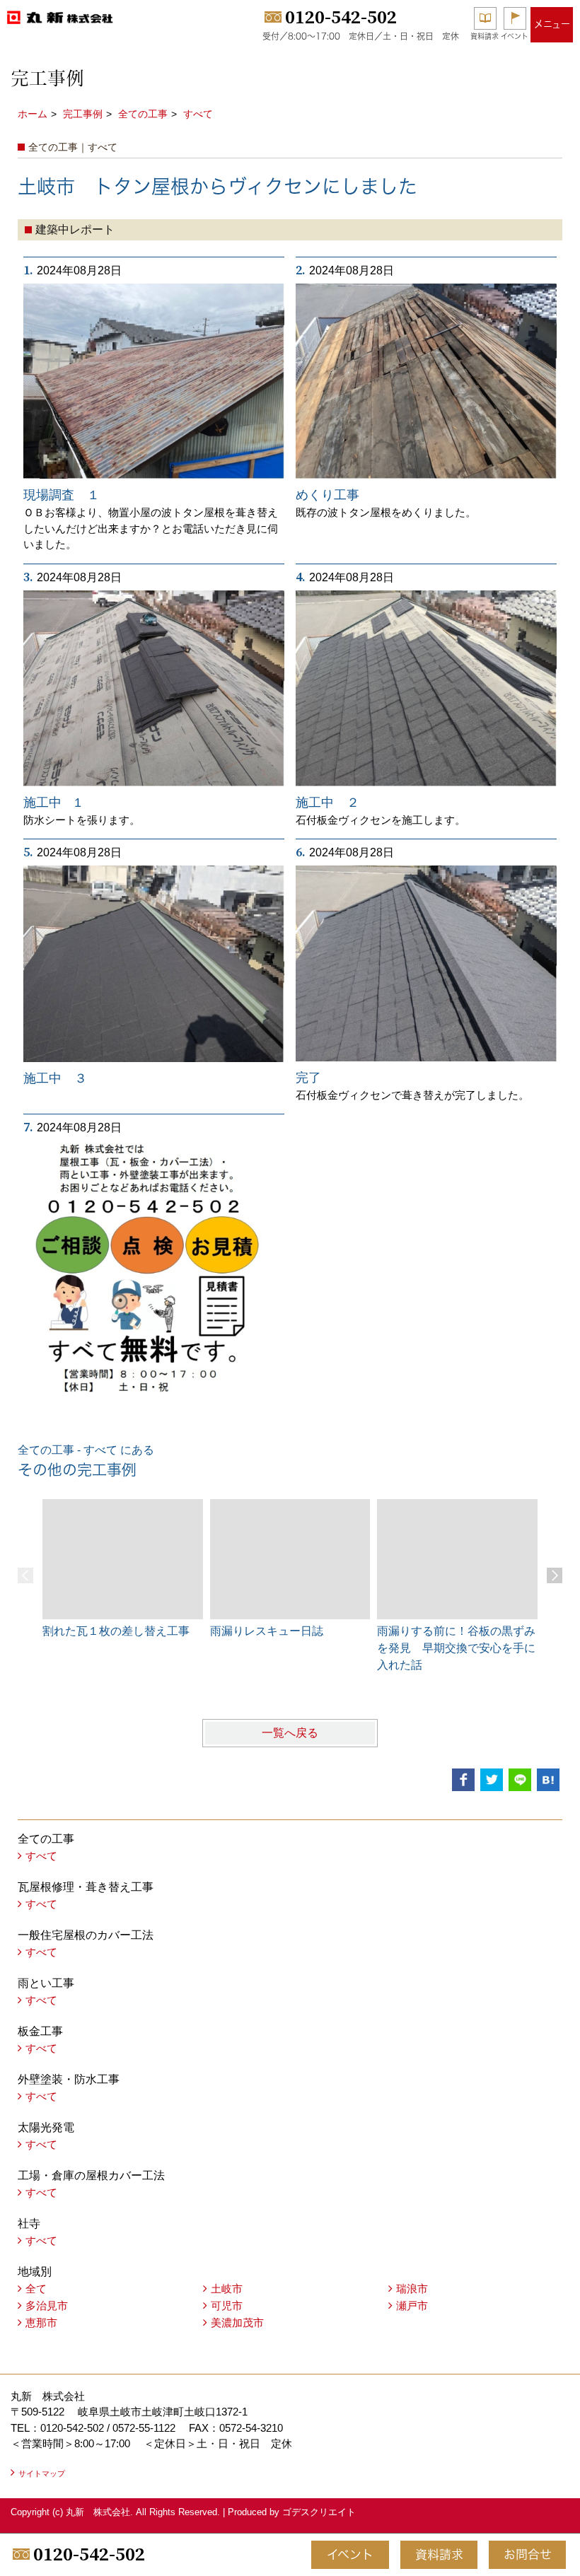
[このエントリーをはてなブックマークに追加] (548, 1780)
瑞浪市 (412, 2289)
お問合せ (528, 2554)
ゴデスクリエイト (319, 2512)
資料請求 (485, 36)
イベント (515, 36)
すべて (198, 114)
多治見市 (47, 2306)
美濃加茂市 (237, 2323)
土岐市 (227, 2289)
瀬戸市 (412, 2306)
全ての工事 (143, 114)
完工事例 (83, 114)
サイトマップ (42, 2473)
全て (36, 2289)
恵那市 (41, 2323)
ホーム (33, 114)
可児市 (227, 2306)
